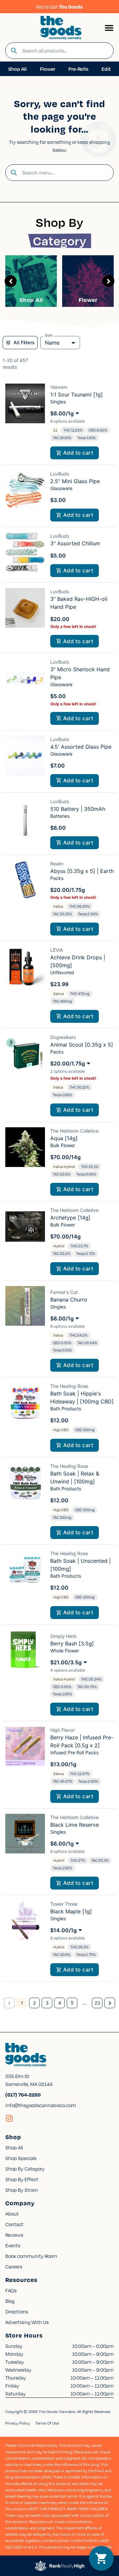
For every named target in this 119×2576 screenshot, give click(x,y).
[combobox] (65, 51)
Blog (10, 2301)
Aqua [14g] (64, 1138)
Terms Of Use (47, 2423)
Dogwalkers (63, 1037)
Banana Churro (69, 1300)
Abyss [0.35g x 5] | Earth (82, 871)
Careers (14, 2266)
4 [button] (60, 2003)
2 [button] (34, 2003)
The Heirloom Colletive (74, 1131)
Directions (17, 2311)
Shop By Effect (22, 2179)
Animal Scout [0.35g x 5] (82, 1045)
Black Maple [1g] (71, 1911)
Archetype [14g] (70, 1218)
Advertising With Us (27, 2322)
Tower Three (64, 1904)
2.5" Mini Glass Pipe (75, 481)
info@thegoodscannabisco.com (41, 2105)
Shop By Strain (22, 2190)
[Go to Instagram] (9, 2118)
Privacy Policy (18, 2423)
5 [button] (72, 2003)
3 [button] (47, 2003)
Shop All (31, 300)
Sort (49, 335)
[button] (109, 28)
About (12, 2214)
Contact (14, 2224)
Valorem (59, 387)
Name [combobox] (52, 343)
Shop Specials (21, 2158)
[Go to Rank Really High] (59, 2566)
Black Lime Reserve (75, 1825)
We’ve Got (59, 7)
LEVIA (57, 950)
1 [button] (22, 2003)
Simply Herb (63, 1636)
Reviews (14, 2235)
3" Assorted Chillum (75, 543)
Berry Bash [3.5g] (72, 1643)
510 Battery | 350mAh (78, 809)
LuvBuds (60, 474)
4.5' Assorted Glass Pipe (81, 747)
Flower (88, 300)
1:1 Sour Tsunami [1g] (77, 395)
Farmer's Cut (64, 1292)
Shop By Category (25, 2169)
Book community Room (31, 2256)
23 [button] (97, 2003)
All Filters (24, 342)
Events (13, 2245)
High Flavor (62, 1730)
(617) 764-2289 (23, 2095)
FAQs (11, 2290)
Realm (57, 864)
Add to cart (78, 453)
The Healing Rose (69, 1386)
